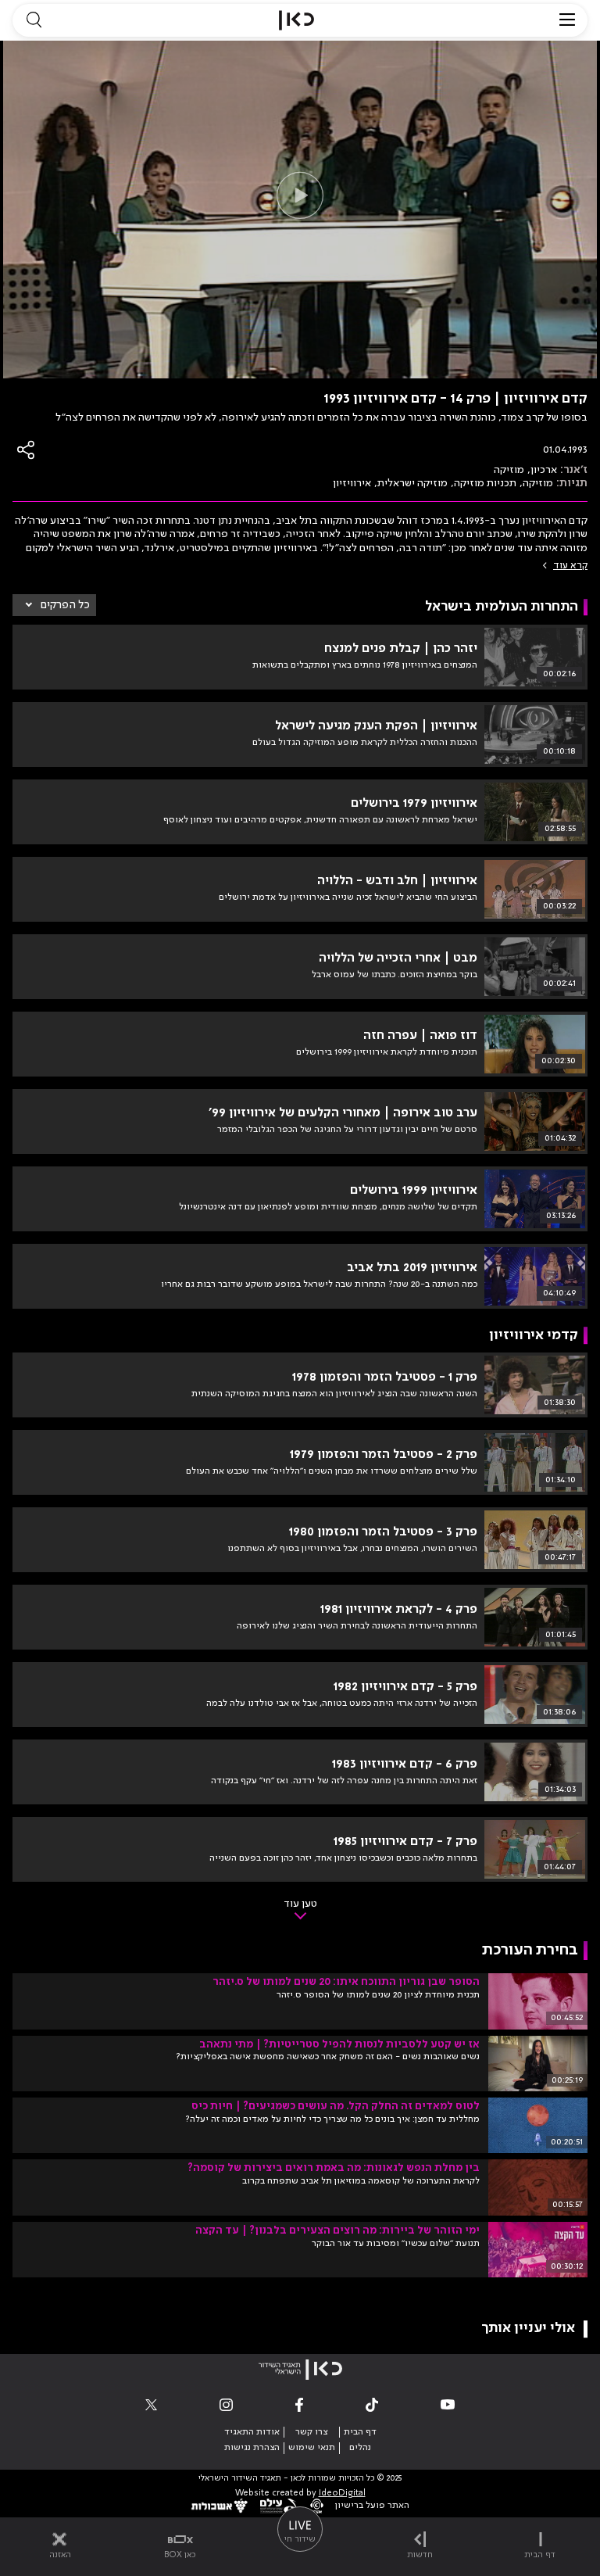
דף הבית (360, 2432)
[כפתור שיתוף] (27, 450)
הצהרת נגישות (252, 2448)
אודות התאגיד (252, 2432)
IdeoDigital (342, 2494)
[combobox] (54, 605)
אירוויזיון (352, 483)
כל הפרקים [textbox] (65, 605)
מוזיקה (509, 470)
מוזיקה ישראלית (412, 483)
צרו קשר (311, 2432)
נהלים (360, 2448)
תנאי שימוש (312, 2448)
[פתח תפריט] (567, 20)
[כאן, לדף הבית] (296, 20)
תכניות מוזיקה (485, 483)
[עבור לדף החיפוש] (34, 20)
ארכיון (544, 470)
